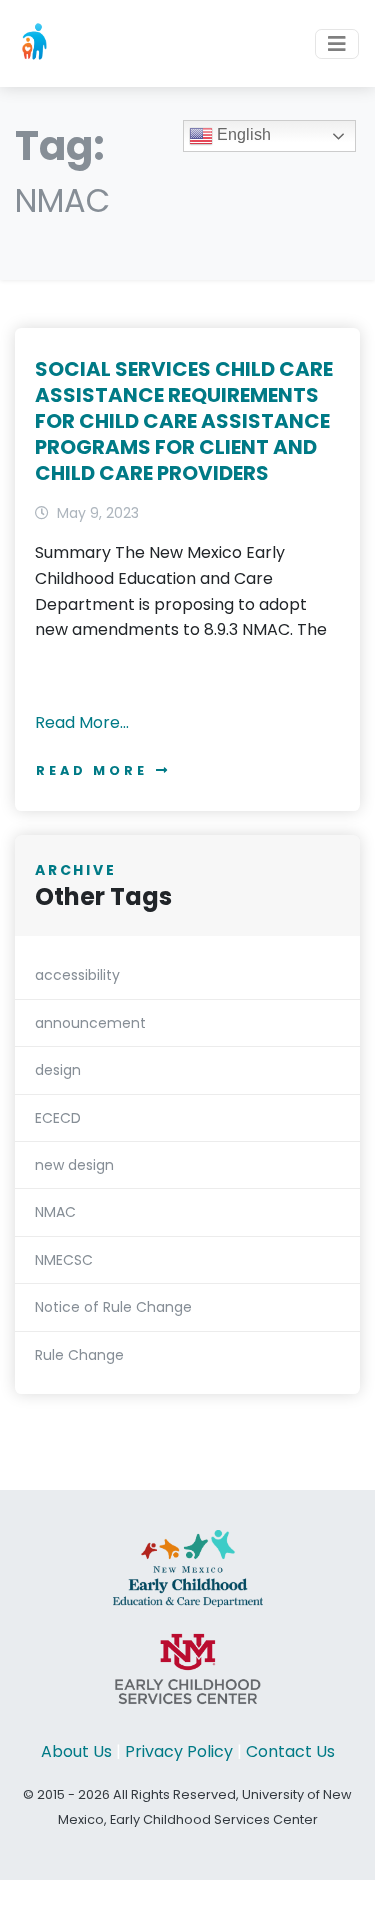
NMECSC (64, 1260)
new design (74, 1165)
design (58, 1070)
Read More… (82, 722)
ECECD (58, 1118)
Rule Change (79, 1355)
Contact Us (290, 1751)
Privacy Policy (179, 1751)
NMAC (55, 1212)
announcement (90, 1023)
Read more (92, 770)
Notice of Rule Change (113, 1307)
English (242, 134)
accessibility (77, 975)
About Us (76, 1751)
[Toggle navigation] (337, 44)
